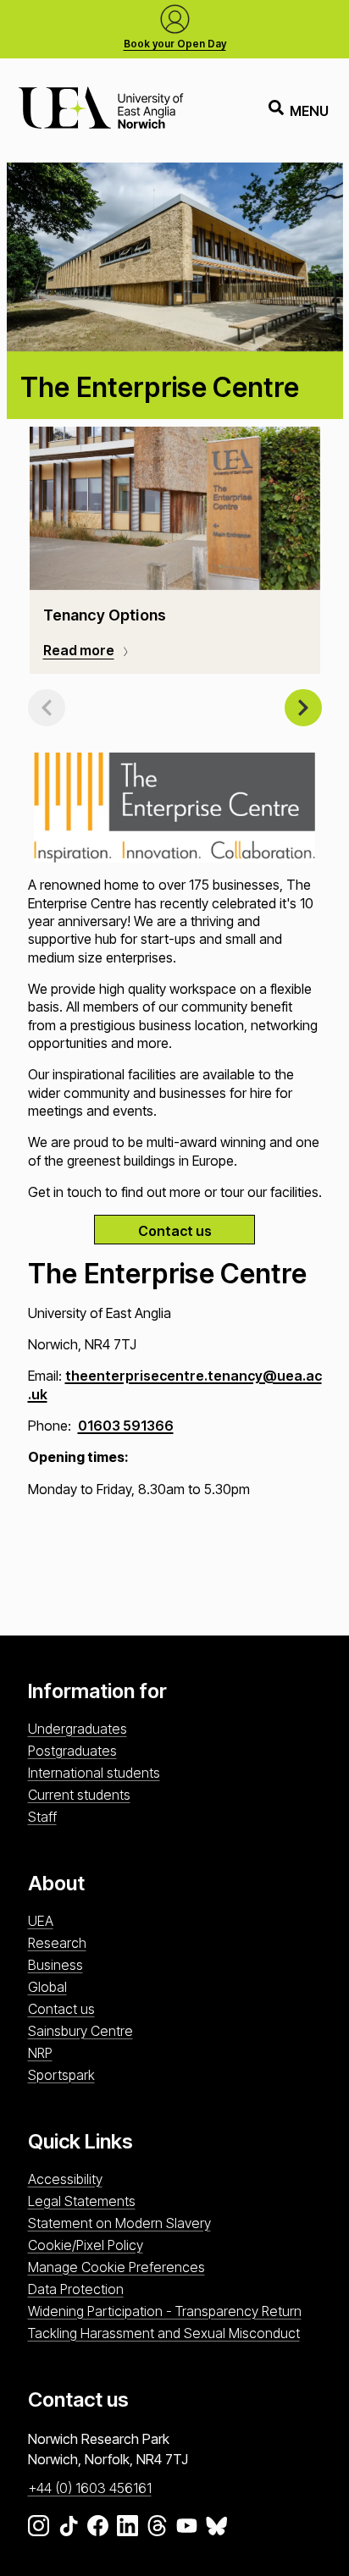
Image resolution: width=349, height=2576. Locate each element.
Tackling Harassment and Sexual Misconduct (164, 2333)
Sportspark (61, 2075)
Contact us (175, 1231)
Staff (42, 1817)
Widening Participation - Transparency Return (165, 2311)
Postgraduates (72, 1751)
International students (94, 1773)
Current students (79, 1795)
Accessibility (65, 2179)
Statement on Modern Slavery (119, 2223)
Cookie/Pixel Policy (86, 2245)
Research (57, 1943)
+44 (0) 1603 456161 (90, 2488)
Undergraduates (78, 1729)
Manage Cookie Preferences (116, 2267)
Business (55, 1965)
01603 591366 (126, 1426)
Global (47, 1987)
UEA (41, 1921)
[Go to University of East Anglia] (101, 110)
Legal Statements (82, 2201)
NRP (40, 2053)
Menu (309, 111)
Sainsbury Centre (80, 2031)
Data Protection (76, 2289)
